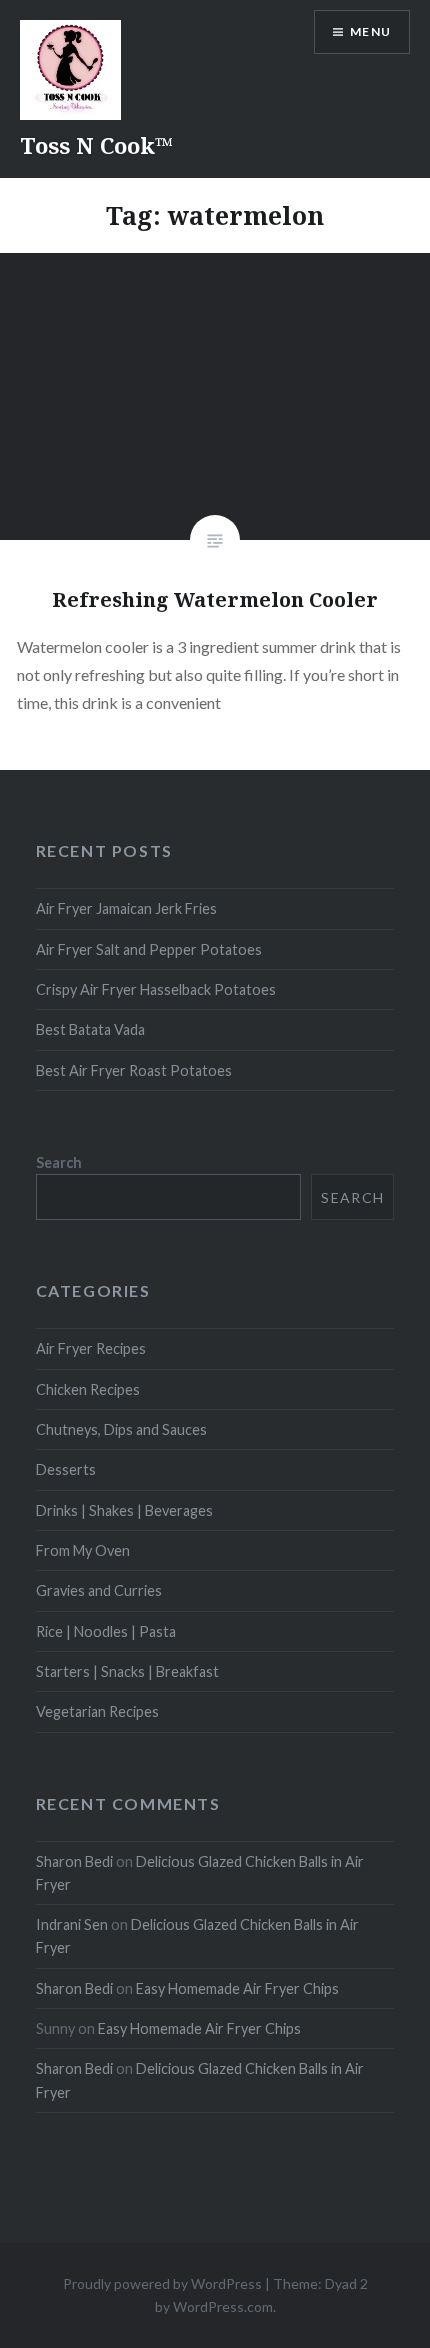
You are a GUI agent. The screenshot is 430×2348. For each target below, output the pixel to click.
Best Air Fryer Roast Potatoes (134, 1070)
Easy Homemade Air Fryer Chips (237, 1988)
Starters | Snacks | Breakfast (127, 1671)
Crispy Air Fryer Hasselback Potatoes (156, 989)
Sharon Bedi (74, 1861)
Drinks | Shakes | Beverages (124, 1510)
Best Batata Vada (90, 1029)
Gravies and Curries (99, 1590)
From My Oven (83, 1550)
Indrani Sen (72, 1924)
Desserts (66, 1469)
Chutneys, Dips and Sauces (121, 1429)
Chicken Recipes (88, 1389)
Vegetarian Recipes (97, 1711)
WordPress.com (223, 2306)
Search (59, 1162)
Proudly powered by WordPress (162, 2283)
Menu (370, 31)
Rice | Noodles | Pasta (106, 1631)
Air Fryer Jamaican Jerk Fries (126, 908)
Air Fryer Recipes (91, 1348)
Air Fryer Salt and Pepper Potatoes (149, 949)
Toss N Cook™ (96, 145)
